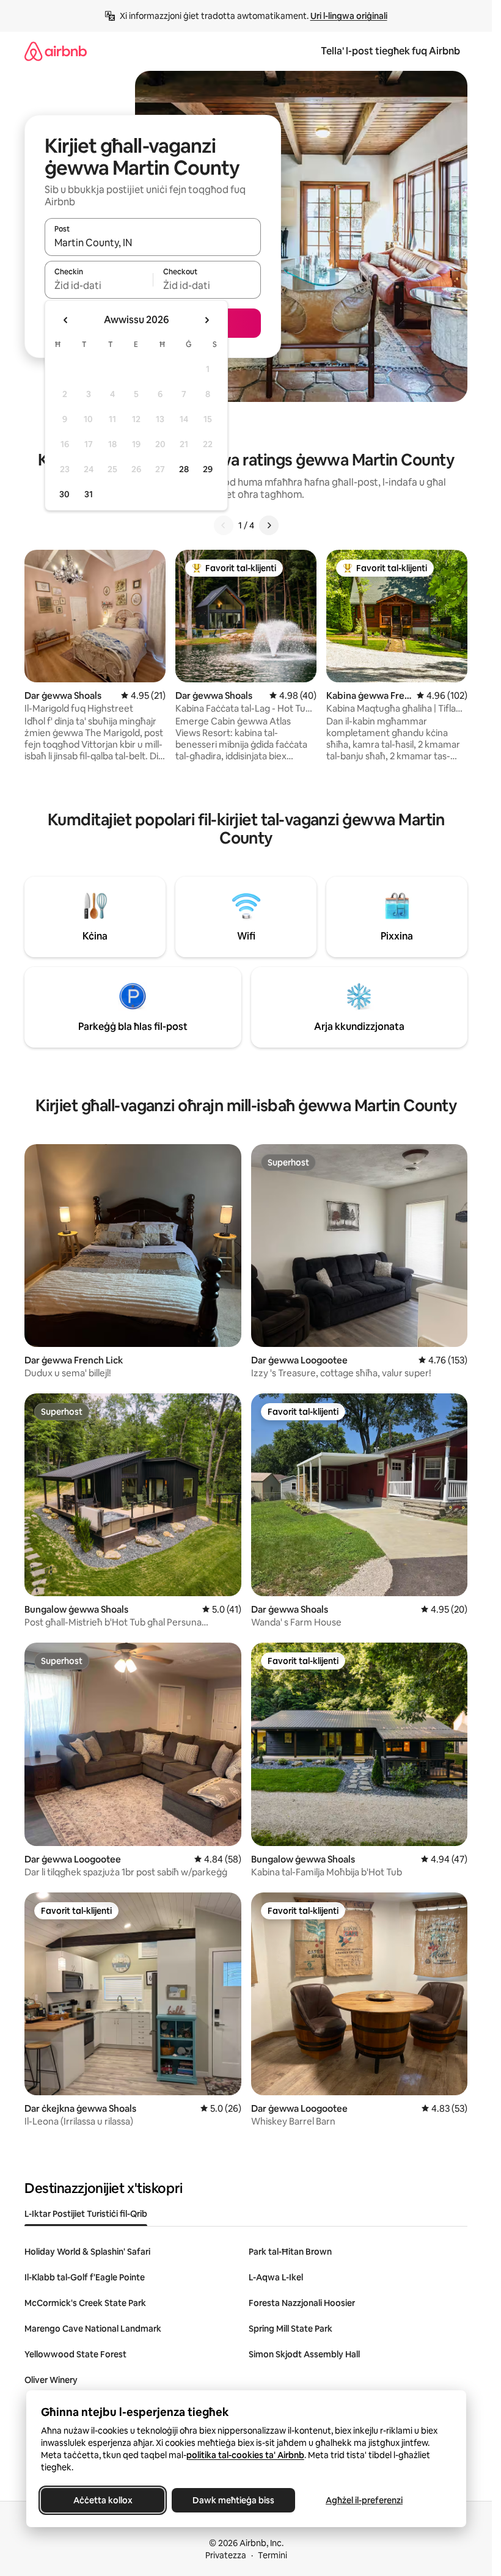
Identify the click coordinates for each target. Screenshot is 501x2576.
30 (64, 494)
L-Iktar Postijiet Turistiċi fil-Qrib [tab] (86, 2214)
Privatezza (226, 2555)
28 (184, 469)
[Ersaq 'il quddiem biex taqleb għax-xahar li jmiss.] (207, 320)
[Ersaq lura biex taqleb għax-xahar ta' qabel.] (66, 320)
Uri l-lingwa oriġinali (349, 16)
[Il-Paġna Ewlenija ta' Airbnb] (56, 51)
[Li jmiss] (269, 525)
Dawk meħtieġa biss (233, 2500)
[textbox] (99, 285)
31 (89, 494)
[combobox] (153, 243)
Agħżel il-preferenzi (364, 2500)
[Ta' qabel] (224, 525)
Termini (272, 2555)
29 (208, 469)
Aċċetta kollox (102, 2500)
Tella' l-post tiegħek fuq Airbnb (390, 51)
